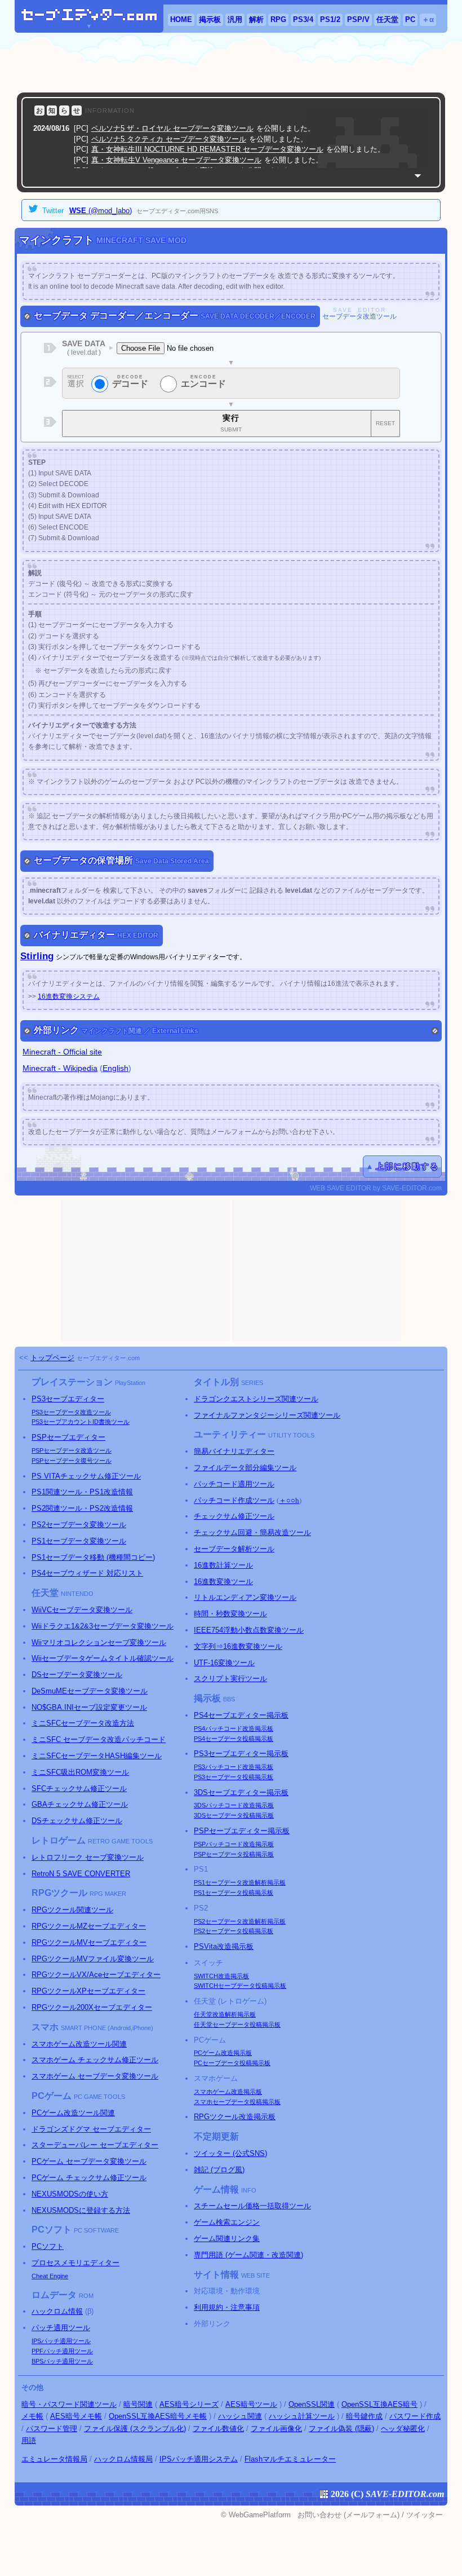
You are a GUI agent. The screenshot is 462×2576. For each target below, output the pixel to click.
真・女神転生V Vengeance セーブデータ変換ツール (176, 160)
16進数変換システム (69, 996)
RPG (278, 19)
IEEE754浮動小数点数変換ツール (249, 1630)
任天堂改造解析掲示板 (225, 2014)
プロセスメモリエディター (75, 2263)
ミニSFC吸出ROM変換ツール (80, 1772)
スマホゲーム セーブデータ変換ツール (95, 2076)
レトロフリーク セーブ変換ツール (88, 1857)
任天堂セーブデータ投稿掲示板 (237, 2024)
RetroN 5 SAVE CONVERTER (81, 1874)
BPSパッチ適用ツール (62, 2361)
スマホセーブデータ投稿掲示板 (237, 2102)
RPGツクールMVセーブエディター (89, 1942)
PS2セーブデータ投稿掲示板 (234, 1931)
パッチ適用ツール (61, 2328)
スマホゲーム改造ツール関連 (79, 2044)
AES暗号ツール (251, 2404)
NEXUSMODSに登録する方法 (81, 2210)
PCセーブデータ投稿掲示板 (232, 2063)
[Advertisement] (231, 63)
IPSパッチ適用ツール (61, 2341)
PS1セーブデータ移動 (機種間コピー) (93, 1557)
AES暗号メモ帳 (76, 2416)
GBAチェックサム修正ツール (80, 1804)
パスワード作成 (415, 2416)
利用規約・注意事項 (227, 2307)
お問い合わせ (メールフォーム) (348, 2515)
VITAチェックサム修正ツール (86, 1476)
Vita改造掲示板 (224, 1946)
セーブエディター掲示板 (241, 1715)
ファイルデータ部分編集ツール (245, 1468)
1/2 (330, 19)
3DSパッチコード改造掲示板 (234, 1805)
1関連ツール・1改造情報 (82, 1492)
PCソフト (48, 2246)
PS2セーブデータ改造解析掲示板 (240, 1921)
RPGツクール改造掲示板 (235, 2117)
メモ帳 (32, 2416)
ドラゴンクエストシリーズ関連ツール (256, 1399)
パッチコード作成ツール (234, 1500)
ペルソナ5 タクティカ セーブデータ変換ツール (169, 139)
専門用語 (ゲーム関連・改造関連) (248, 2255)
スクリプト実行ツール (230, 1679)
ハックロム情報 (57, 2311)
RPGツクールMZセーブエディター (89, 1926)
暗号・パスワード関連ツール (69, 2404)
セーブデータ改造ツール (71, 1412)
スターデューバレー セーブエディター (95, 2145)
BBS (229, 1699)
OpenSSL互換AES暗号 (379, 2404)
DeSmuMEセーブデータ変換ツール (90, 1691)
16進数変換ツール (223, 1582)
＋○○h (289, 1500)
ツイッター (425, 2515)
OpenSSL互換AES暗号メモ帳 (158, 2416)
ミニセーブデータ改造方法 (83, 1723)
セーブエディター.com (108, 1358)
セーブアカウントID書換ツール (81, 1422)
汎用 (235, 19)
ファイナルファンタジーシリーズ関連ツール (267, 1415)
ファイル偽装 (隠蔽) (341, 2429)
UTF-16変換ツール (224, 1663)
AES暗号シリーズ (189, 2404)
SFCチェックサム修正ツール (79, 1788)
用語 (29, 2440)
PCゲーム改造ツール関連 (73, 2113)
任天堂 (387, 19)
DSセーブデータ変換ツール (77, 1675)
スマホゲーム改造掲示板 (228, 2092)
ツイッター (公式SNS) (230, 2153)
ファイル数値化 (218, 2429)
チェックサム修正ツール (234, 1516)
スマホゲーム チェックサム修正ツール (95, 2060)
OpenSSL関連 (312, 2404)
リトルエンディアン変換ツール (245, 1597)
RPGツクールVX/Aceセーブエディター (96, 1975)
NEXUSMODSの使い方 (70, 2194)
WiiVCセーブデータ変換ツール (82, 1610)
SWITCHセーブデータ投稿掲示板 (240, 1986)
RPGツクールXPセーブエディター (88, 1991)
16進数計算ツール (223, 1565)
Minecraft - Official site (62, 1052)
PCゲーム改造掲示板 (223, 2053)
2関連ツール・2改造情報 (82, 1508)
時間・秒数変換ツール (230, 1614)
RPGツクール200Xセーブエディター (92, 2007)
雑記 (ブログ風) (219, 2170)
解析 (256, 19)
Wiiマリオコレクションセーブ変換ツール (99, 1642)
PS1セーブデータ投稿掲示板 (234, 1893)
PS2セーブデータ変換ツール (79, 1525)
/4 (303, 19)
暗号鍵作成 (364, 2416)
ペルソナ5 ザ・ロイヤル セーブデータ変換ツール (172, 128)
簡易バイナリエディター (234, 1451)
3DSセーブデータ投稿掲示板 (234, 1815)
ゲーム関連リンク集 (227, 2238)
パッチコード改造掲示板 (234, 1728)
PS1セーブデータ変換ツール (79, 1541)
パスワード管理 (52, 2429)
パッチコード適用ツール (234, 1484)
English (115, 1068)
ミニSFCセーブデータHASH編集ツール (97, 1756)
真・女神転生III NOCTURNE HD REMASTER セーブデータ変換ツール (207, 149)
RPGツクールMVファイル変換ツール (93, 1959)
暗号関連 (138, 2404)
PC (410, 19)
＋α (428, 19)
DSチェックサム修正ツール (77, 1821)
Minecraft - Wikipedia (60, 1068)
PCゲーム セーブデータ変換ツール (89, 2161)
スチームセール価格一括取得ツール (252, 2206)
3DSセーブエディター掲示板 (241, 1792)
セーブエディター (68, 1399)
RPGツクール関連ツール (72, 1910)
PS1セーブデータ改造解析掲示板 (240, 1882)
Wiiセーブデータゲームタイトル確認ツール (103, 1658)
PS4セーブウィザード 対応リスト (87, 1573)
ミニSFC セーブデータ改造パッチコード (99, 1739)
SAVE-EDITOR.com (405, 2494)
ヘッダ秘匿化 (403, 2429)
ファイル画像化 (276, 2429)
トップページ (52, 1358)
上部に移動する (407, 1166)
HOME (181, 19)
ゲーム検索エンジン (227, 2222)
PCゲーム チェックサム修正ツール (89, 2178)
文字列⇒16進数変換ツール (238, 1646)
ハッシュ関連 (240, 2416)
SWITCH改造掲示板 (221, 1976)
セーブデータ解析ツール (234, 1549)
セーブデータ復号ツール (72, 1461)
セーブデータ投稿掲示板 (234, 1739)
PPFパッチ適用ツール (62, 2351)
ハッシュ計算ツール (302, 2416)
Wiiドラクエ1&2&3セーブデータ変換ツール (103, 1626)
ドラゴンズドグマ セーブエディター (91, 2129)
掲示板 (210, 19)
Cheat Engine (50, 2276)
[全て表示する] (418, 176)
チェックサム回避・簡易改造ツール (252, 1532)
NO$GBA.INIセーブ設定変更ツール (89, 1707)
